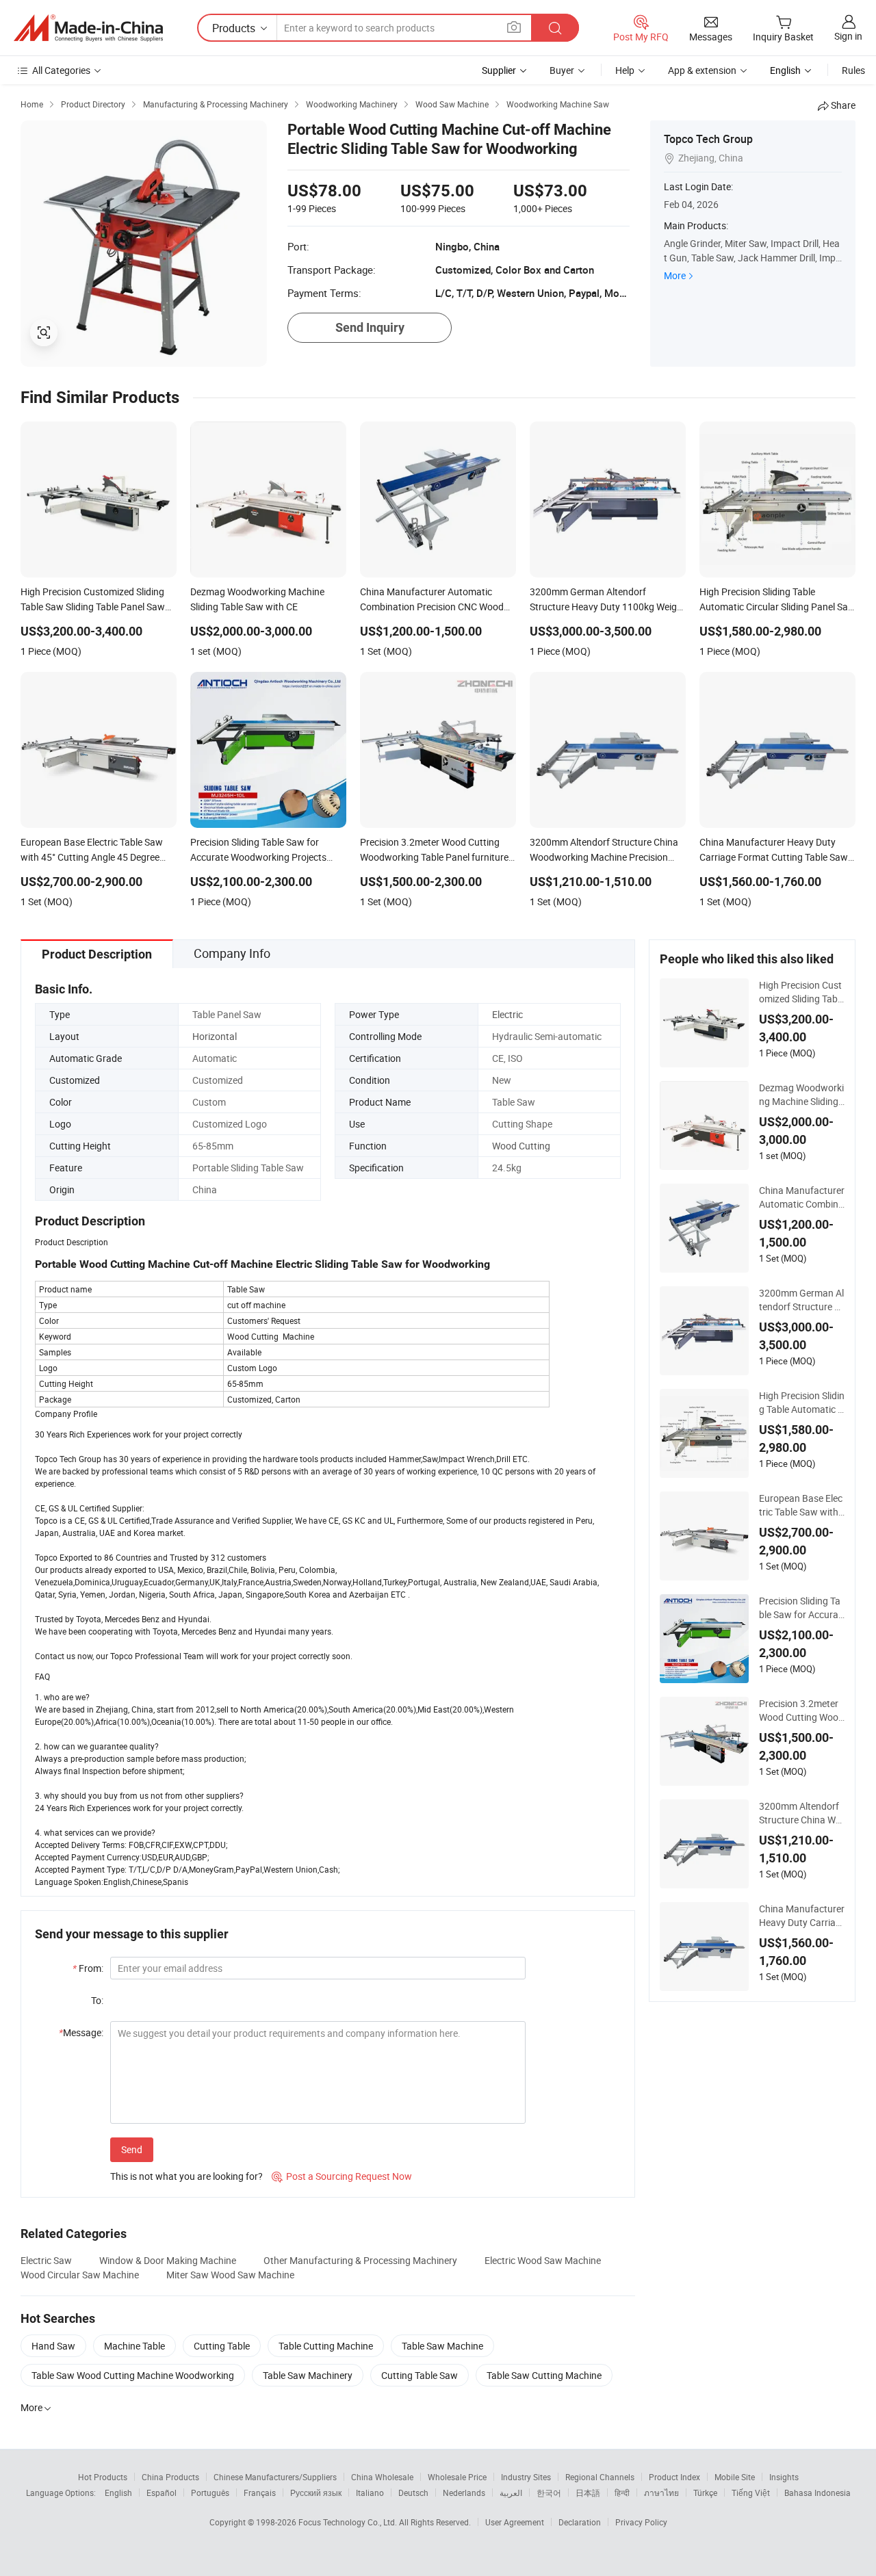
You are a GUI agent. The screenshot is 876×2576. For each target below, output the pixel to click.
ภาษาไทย (661, 2493)
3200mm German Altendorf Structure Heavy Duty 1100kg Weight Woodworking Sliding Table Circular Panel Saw (801, 1300)
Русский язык (316, 2493)
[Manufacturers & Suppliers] (88, 28)
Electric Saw (46, 2260)
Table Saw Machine (442, 2346)
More (675, 275)
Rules (853, 70)
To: (97, 2000)
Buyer (562, 70)
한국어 (549, 2493)
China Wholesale (382, 2477)
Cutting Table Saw (420, 2375)
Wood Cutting (521, 1146)
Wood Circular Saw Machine (80, 2275)
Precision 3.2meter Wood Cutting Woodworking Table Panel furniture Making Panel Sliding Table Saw (801, 1710)
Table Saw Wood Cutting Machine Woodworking (133, 2375)
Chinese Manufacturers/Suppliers (275, 2477)
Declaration (580, 2522)
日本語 (588, 2493)
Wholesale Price (457, 2477)
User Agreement (515, 2522)
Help (625, 70)
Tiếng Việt (751, 2493)
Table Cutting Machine (326, 2346)
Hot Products (103, 2477)
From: (88, 1968)
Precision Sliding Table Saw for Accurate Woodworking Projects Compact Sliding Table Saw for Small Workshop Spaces (801, 1608)
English (118, 2493)
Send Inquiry (370, 327)
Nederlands (464, 2493)
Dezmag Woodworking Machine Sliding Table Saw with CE (801, 1095)
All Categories (61, 70)
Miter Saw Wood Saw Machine (230, 2275)
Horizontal (215, 1036)
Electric (507, 1014)
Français (260, 2493)
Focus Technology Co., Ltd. (349, 2522)
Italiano (370, 2493)
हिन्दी (622, 2493)
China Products (170, 2477)
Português (210, 2493)
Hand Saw (53, 2346)
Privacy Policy (641, 2522)
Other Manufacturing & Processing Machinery (360, 2260)
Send (132, 2149)
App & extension (702, 70)
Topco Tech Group (708, 139)
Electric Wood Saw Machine (543, 2260)
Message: (81, 2032)
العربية (511, 2493)
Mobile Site (735, 2477)
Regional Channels (600, 2477)
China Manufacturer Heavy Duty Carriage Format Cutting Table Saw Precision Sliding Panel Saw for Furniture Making (802, 1916)
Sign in (848, 36)
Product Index (674, 2477)
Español (162, 2493)
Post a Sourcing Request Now (342, 2176)
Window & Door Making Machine (168, 2260)
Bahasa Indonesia (817, 2493)
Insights (784, 2477)
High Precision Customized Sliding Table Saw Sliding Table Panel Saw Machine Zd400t (802, 992)
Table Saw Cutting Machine (544, 2375)
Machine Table (134, 2346)
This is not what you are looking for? (186, 2176)
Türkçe (705, 2493)
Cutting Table (222, 2346)
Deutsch (413, 2493)
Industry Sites (526, 2477)
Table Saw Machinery (308, 2375)
